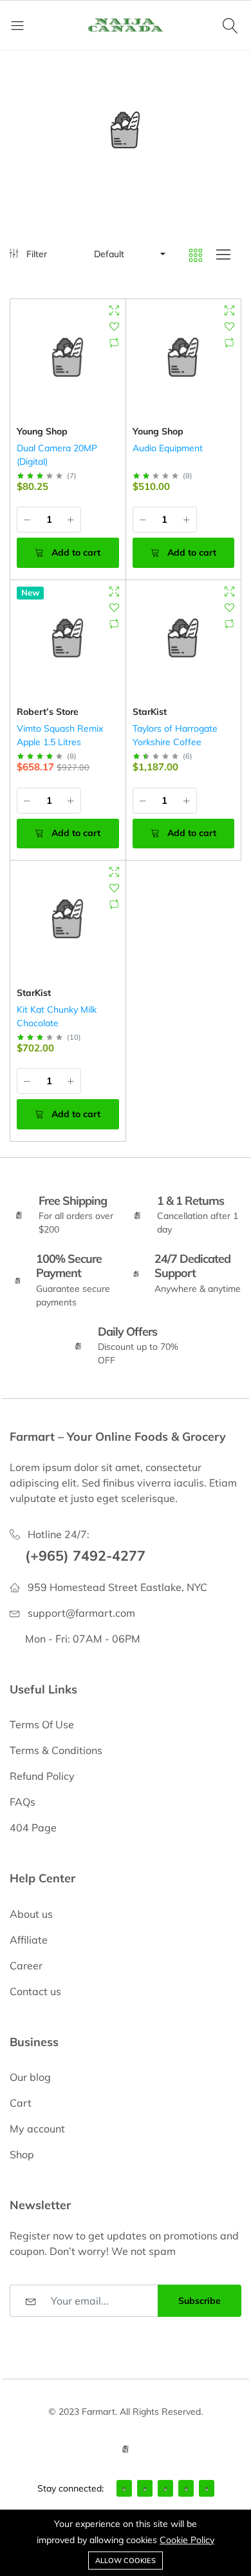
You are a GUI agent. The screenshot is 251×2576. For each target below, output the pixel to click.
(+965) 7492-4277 (85, 1555)
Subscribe (200, 2301)
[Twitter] (145, 2488)
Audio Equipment (168, 448)
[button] (129, 254)
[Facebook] (124, 2488)
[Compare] (114, 343)
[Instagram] (165, 2488)
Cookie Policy (187, 2540)
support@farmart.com (81, 1613)
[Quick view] (114, 310)
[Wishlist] (114, 327)
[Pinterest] (186, 2488)
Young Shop (42, 431)
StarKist (150, 712)
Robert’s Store (48, 712)
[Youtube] (207, 2488)
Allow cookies (126, 2561)
